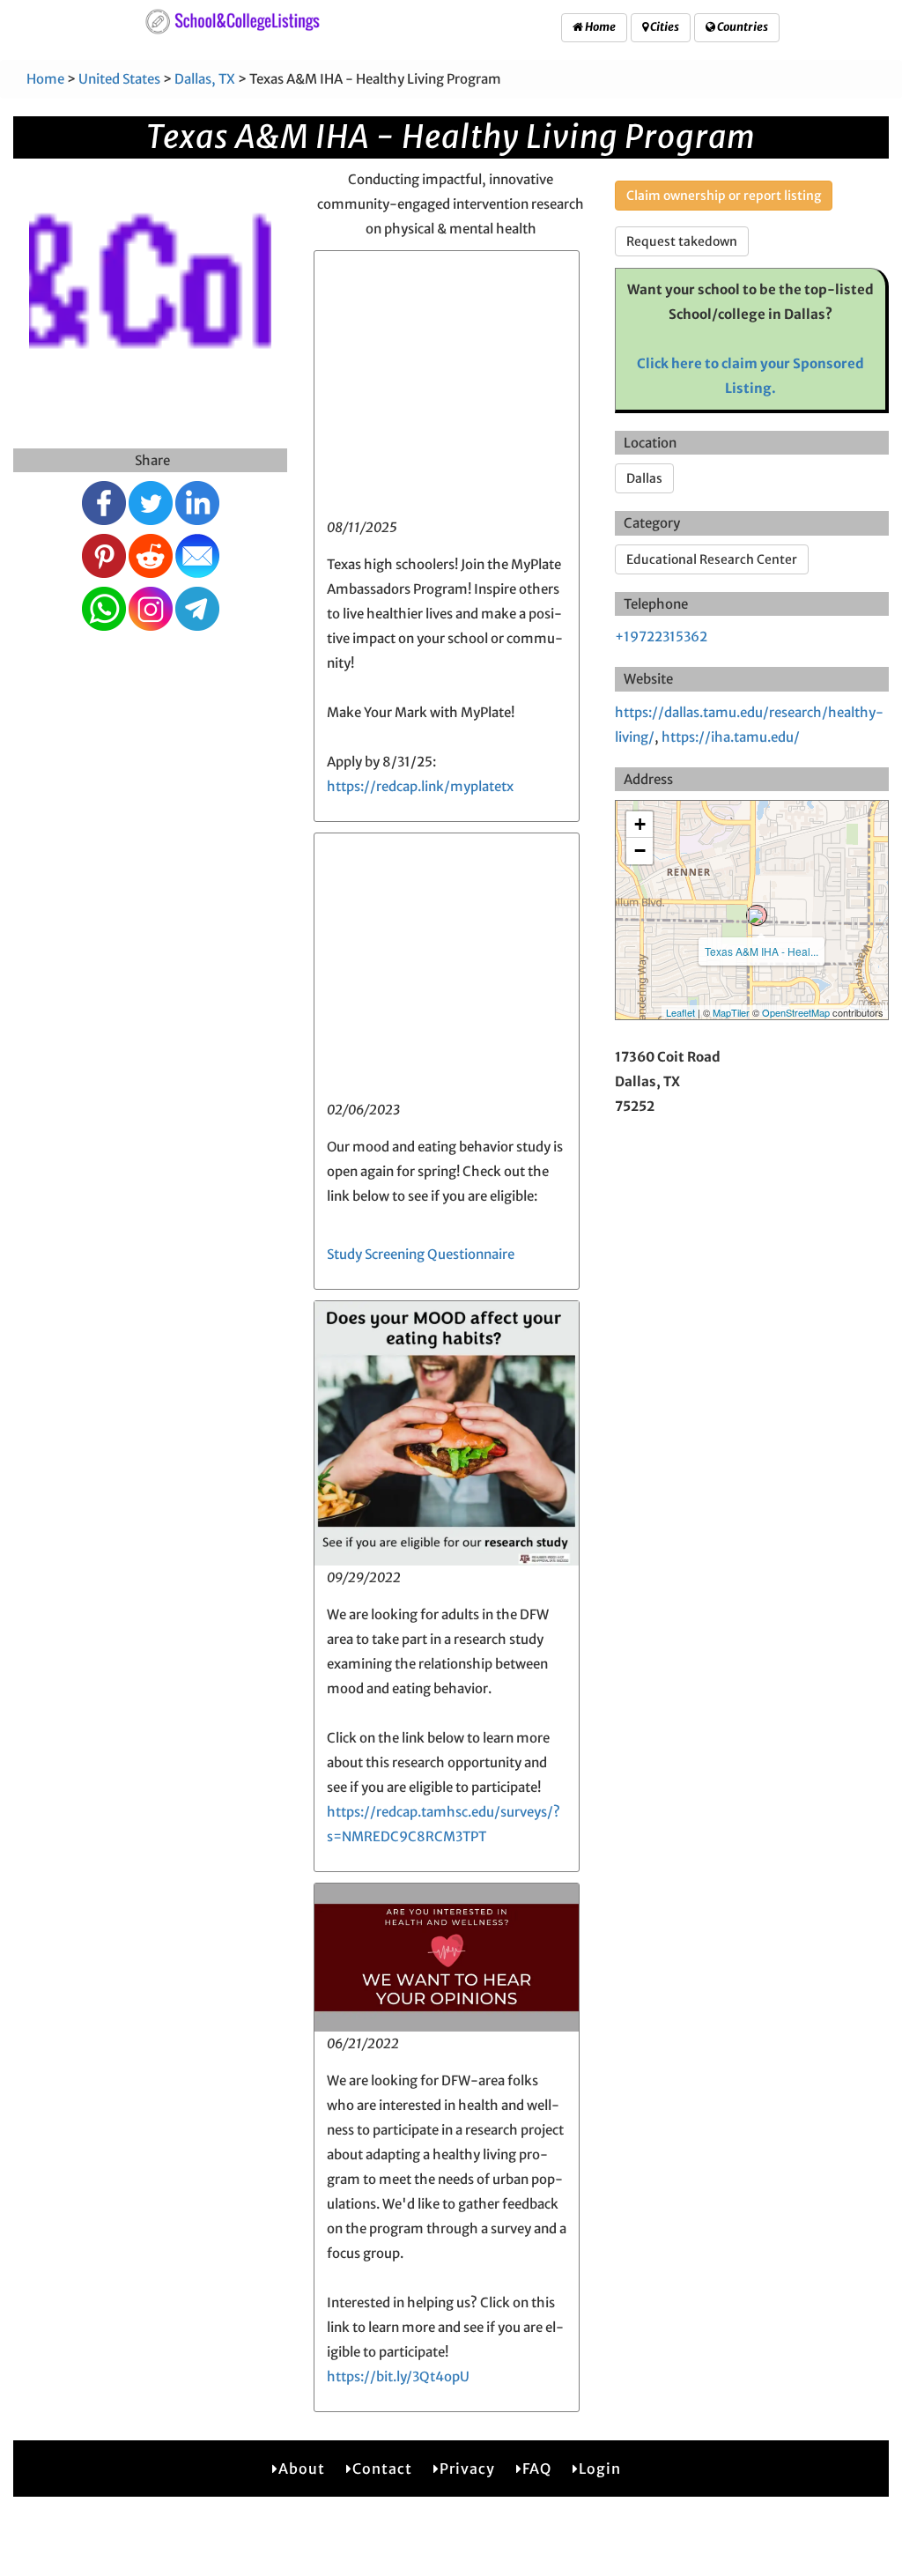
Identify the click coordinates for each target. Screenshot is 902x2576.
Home (599, 27)
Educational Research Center (712, 559)
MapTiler (731, 1012)
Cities (664, 27)
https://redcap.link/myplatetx (420, 786)
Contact (382, 2469)
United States (119, 79)
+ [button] (640, 824)
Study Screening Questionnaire (421, 1254)
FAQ (537, 2469)
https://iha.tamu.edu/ (731, 737)
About (302, 2469)
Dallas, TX (205, 79)
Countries (742, 27)
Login (600, 2469)
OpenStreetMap (796, 1012)
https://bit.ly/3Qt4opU (398, 2376)
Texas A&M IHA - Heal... (762, 951)
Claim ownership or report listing (724, 196)
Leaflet (680, 1012)
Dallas (644, 478)
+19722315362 (661, 637)
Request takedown (682, 241)
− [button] (640, 851)
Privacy (467, 2469)
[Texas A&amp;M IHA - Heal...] (757, 915)
